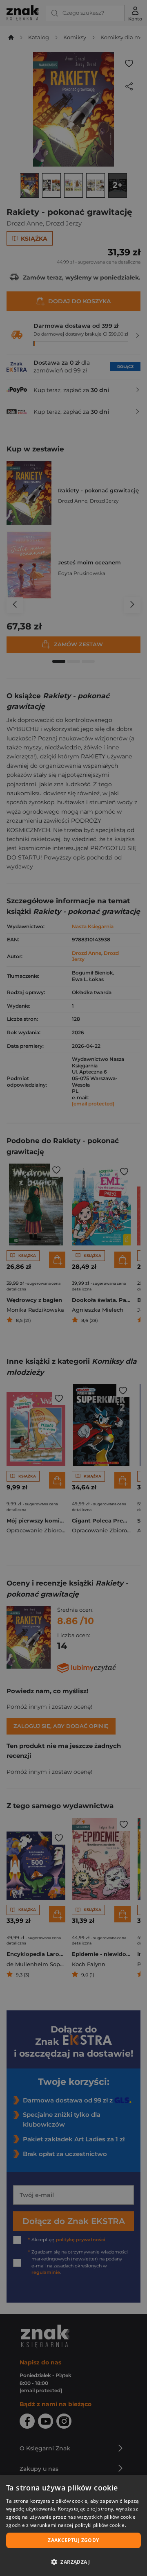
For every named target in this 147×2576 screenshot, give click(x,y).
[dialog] (73, 2525)
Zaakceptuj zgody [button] (73, 2540)
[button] (73, 2562)
